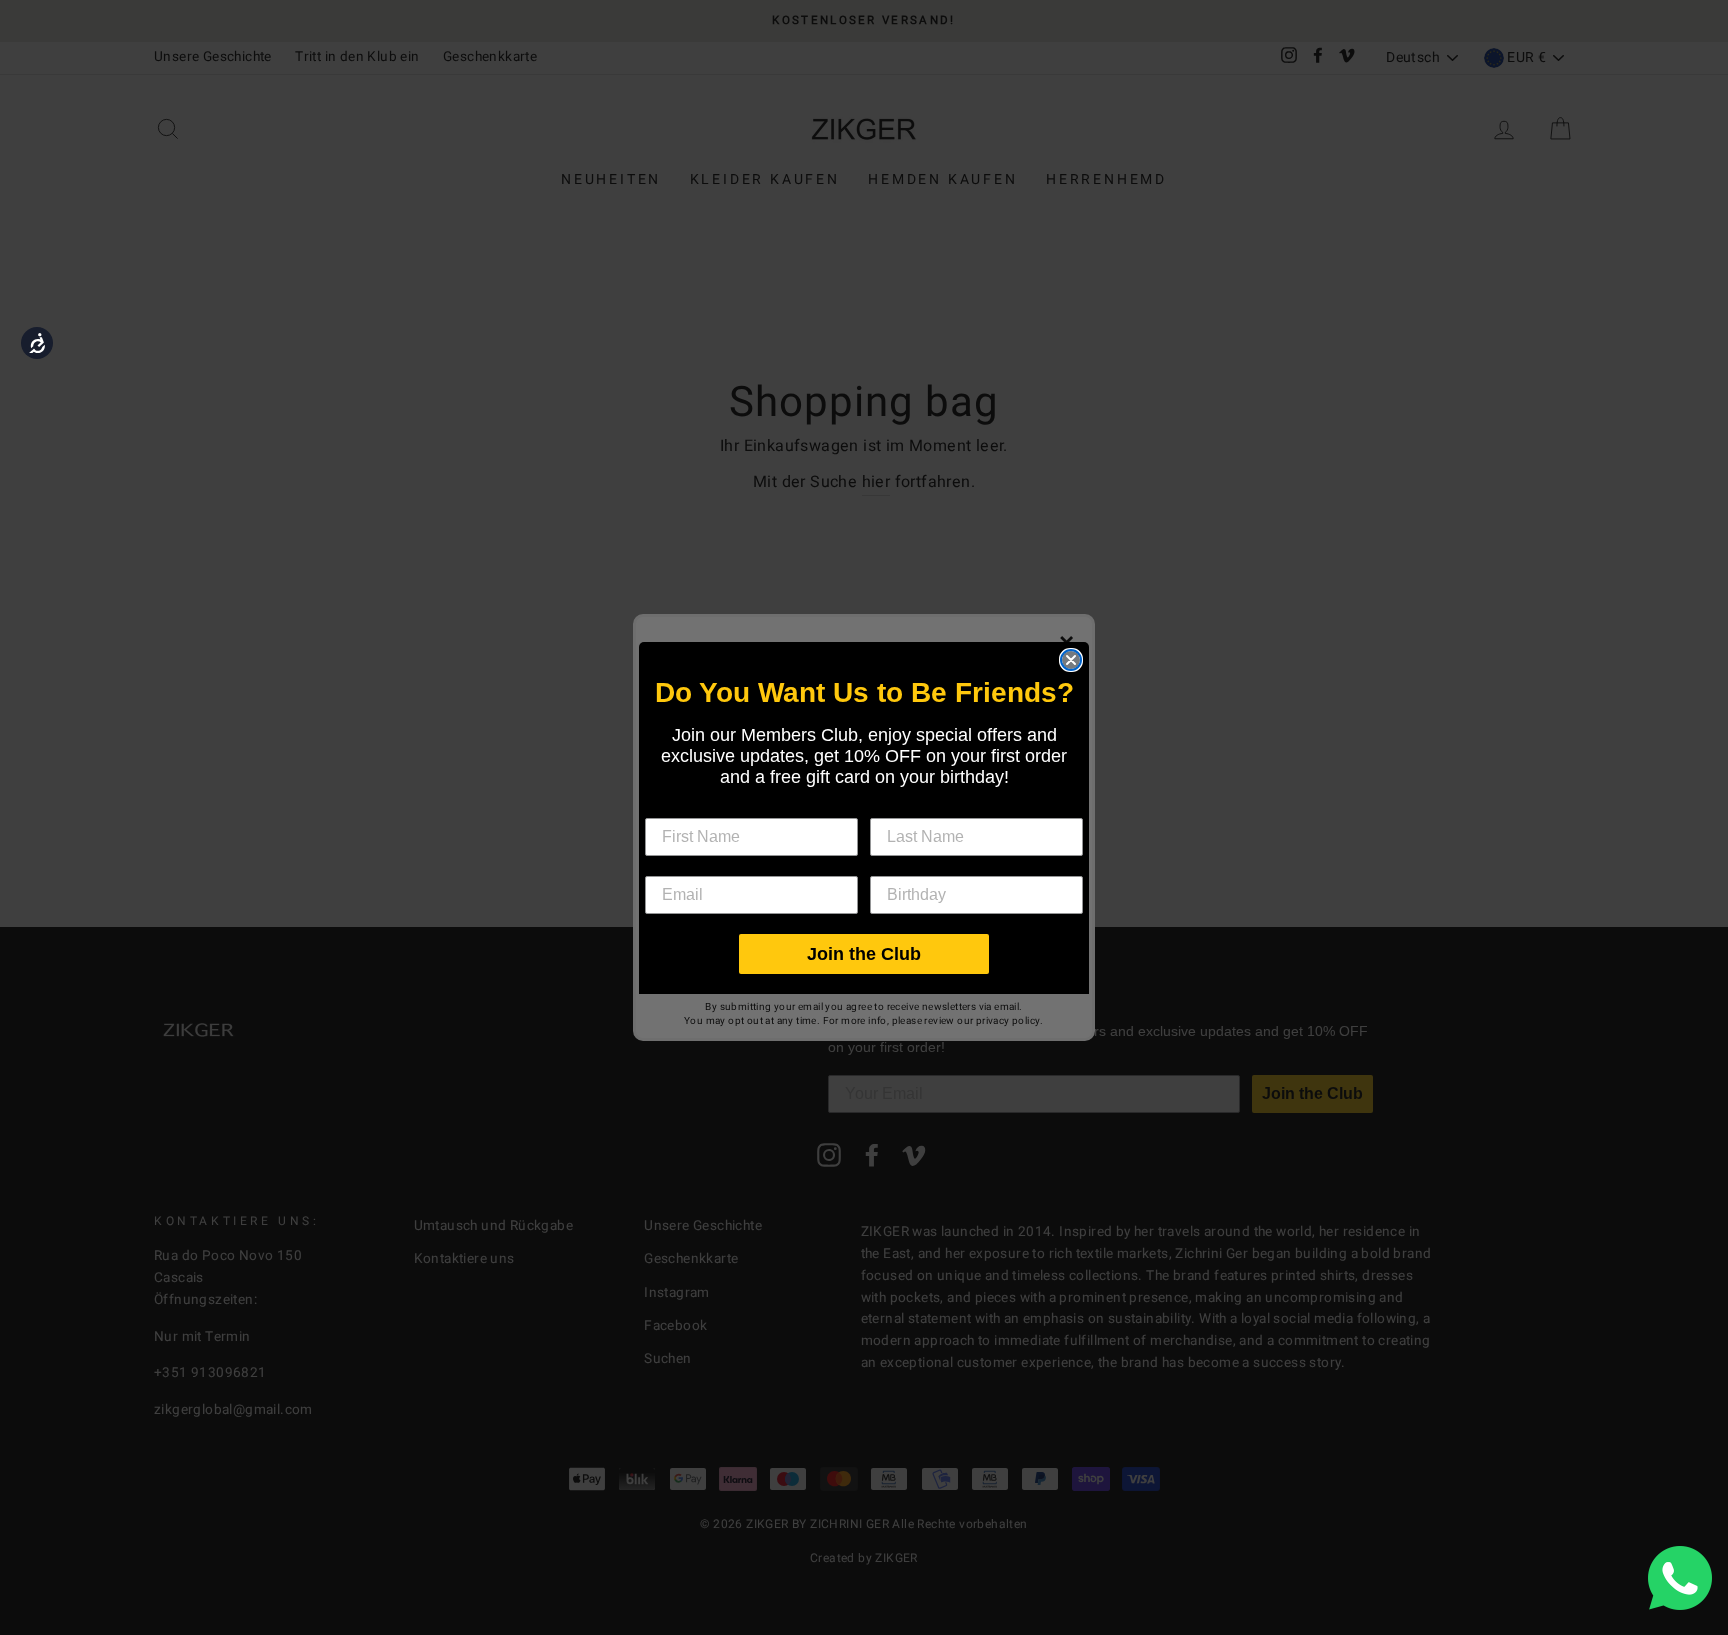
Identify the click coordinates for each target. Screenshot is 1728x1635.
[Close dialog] (1071, 660)
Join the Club (864, 954)
